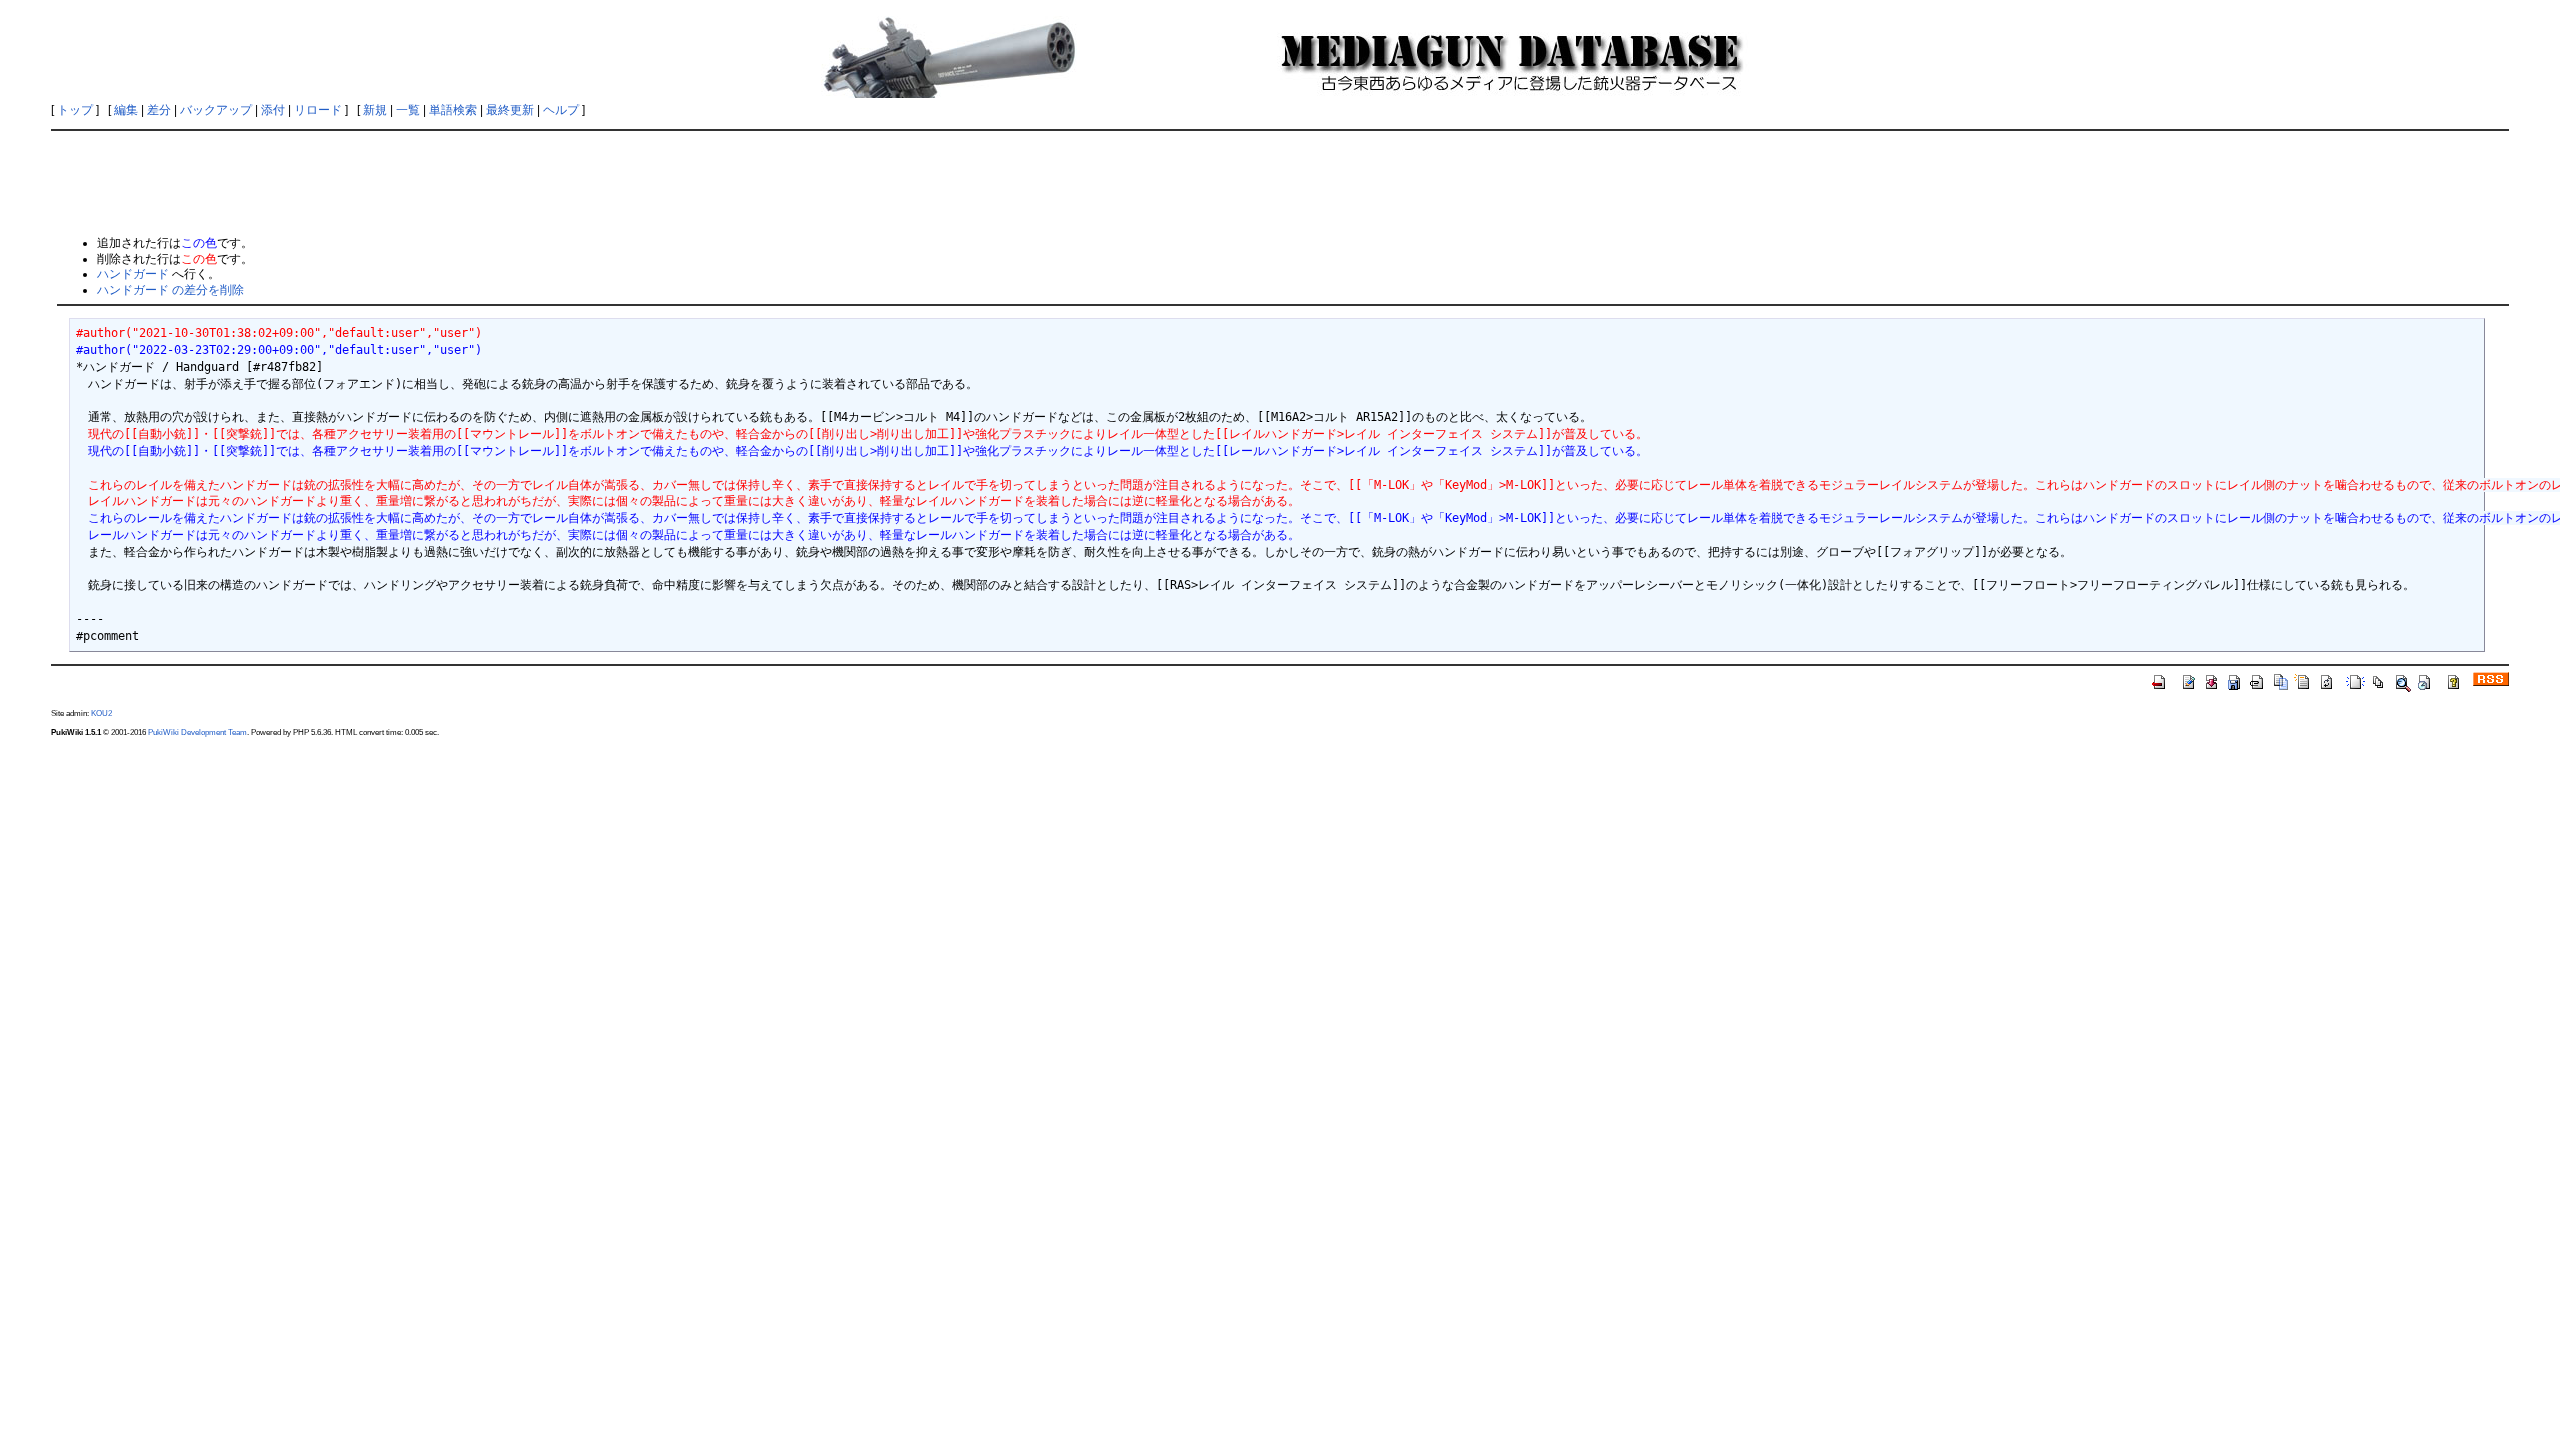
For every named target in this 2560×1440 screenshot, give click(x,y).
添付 (273, 110)
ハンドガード (133, 274)
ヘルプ (561, 110)
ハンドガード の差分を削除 (170, 290)
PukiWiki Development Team (197, 732)
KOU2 (101, 713)
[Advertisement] (1280, 182)
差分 (159, 110)
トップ (75, 110)
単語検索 (453, 110)
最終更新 (510, 110)
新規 (375, 110)
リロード (318, 110)
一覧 (408, 110)
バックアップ (216, 110)
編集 (126, 110)
